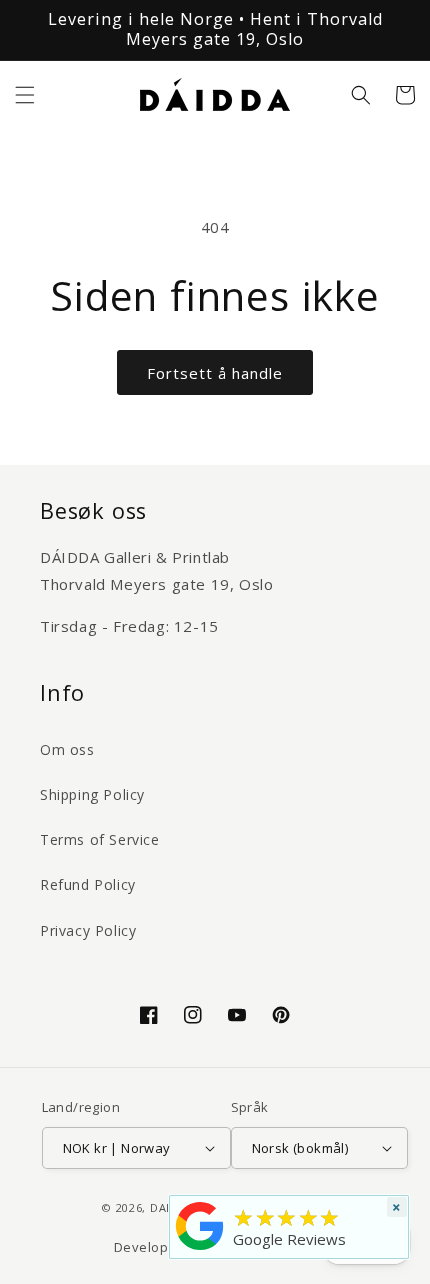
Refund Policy (88, 884)
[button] (25, 95)
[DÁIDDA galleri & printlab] (200, 1250)
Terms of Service (100, 839)
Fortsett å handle (215, 373)
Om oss (67, 749)
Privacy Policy (88, 930)
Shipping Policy (92, 794)
